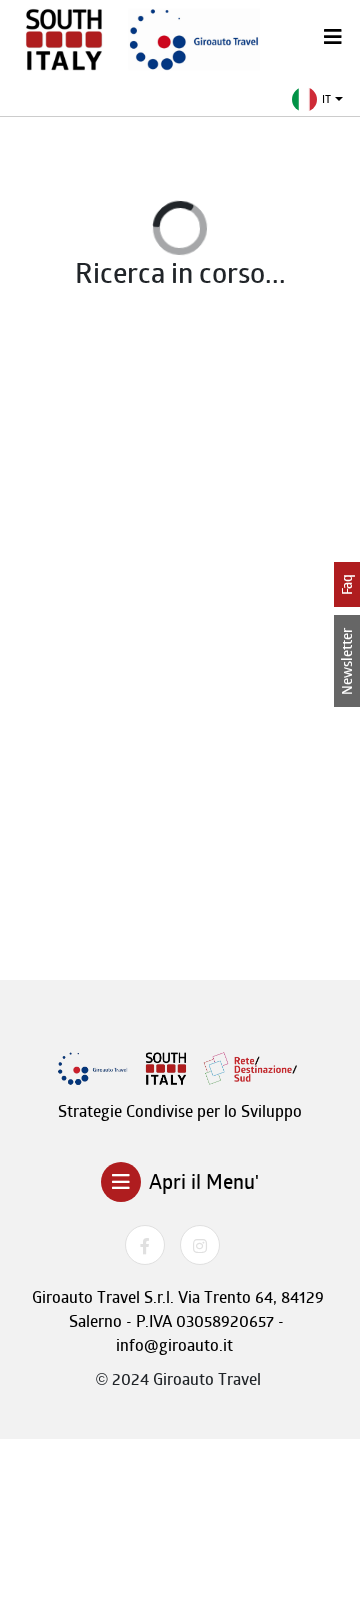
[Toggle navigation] (333, 37)
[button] (317, 99)
